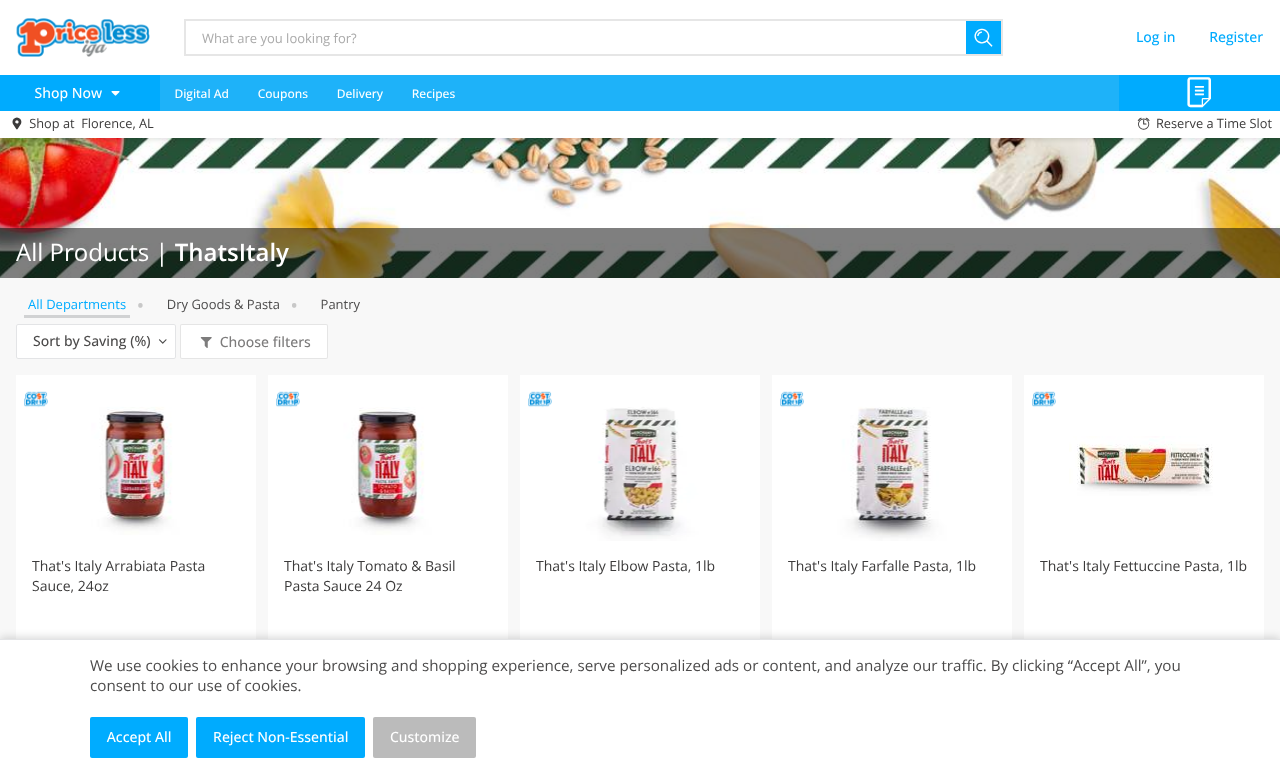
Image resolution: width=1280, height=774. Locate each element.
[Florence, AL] (83, 37)
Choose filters (265, 342)
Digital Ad (201, 93)
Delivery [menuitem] (360, 93)
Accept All (139, 737)
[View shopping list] (1199, 93)
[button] (136, 552)
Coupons (283, 93)
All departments (77, 304)
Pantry (340, 304)
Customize (425, 737)
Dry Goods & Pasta (223, 304)
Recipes (433, 93)
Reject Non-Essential (280, 737)
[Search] (984, 37)
